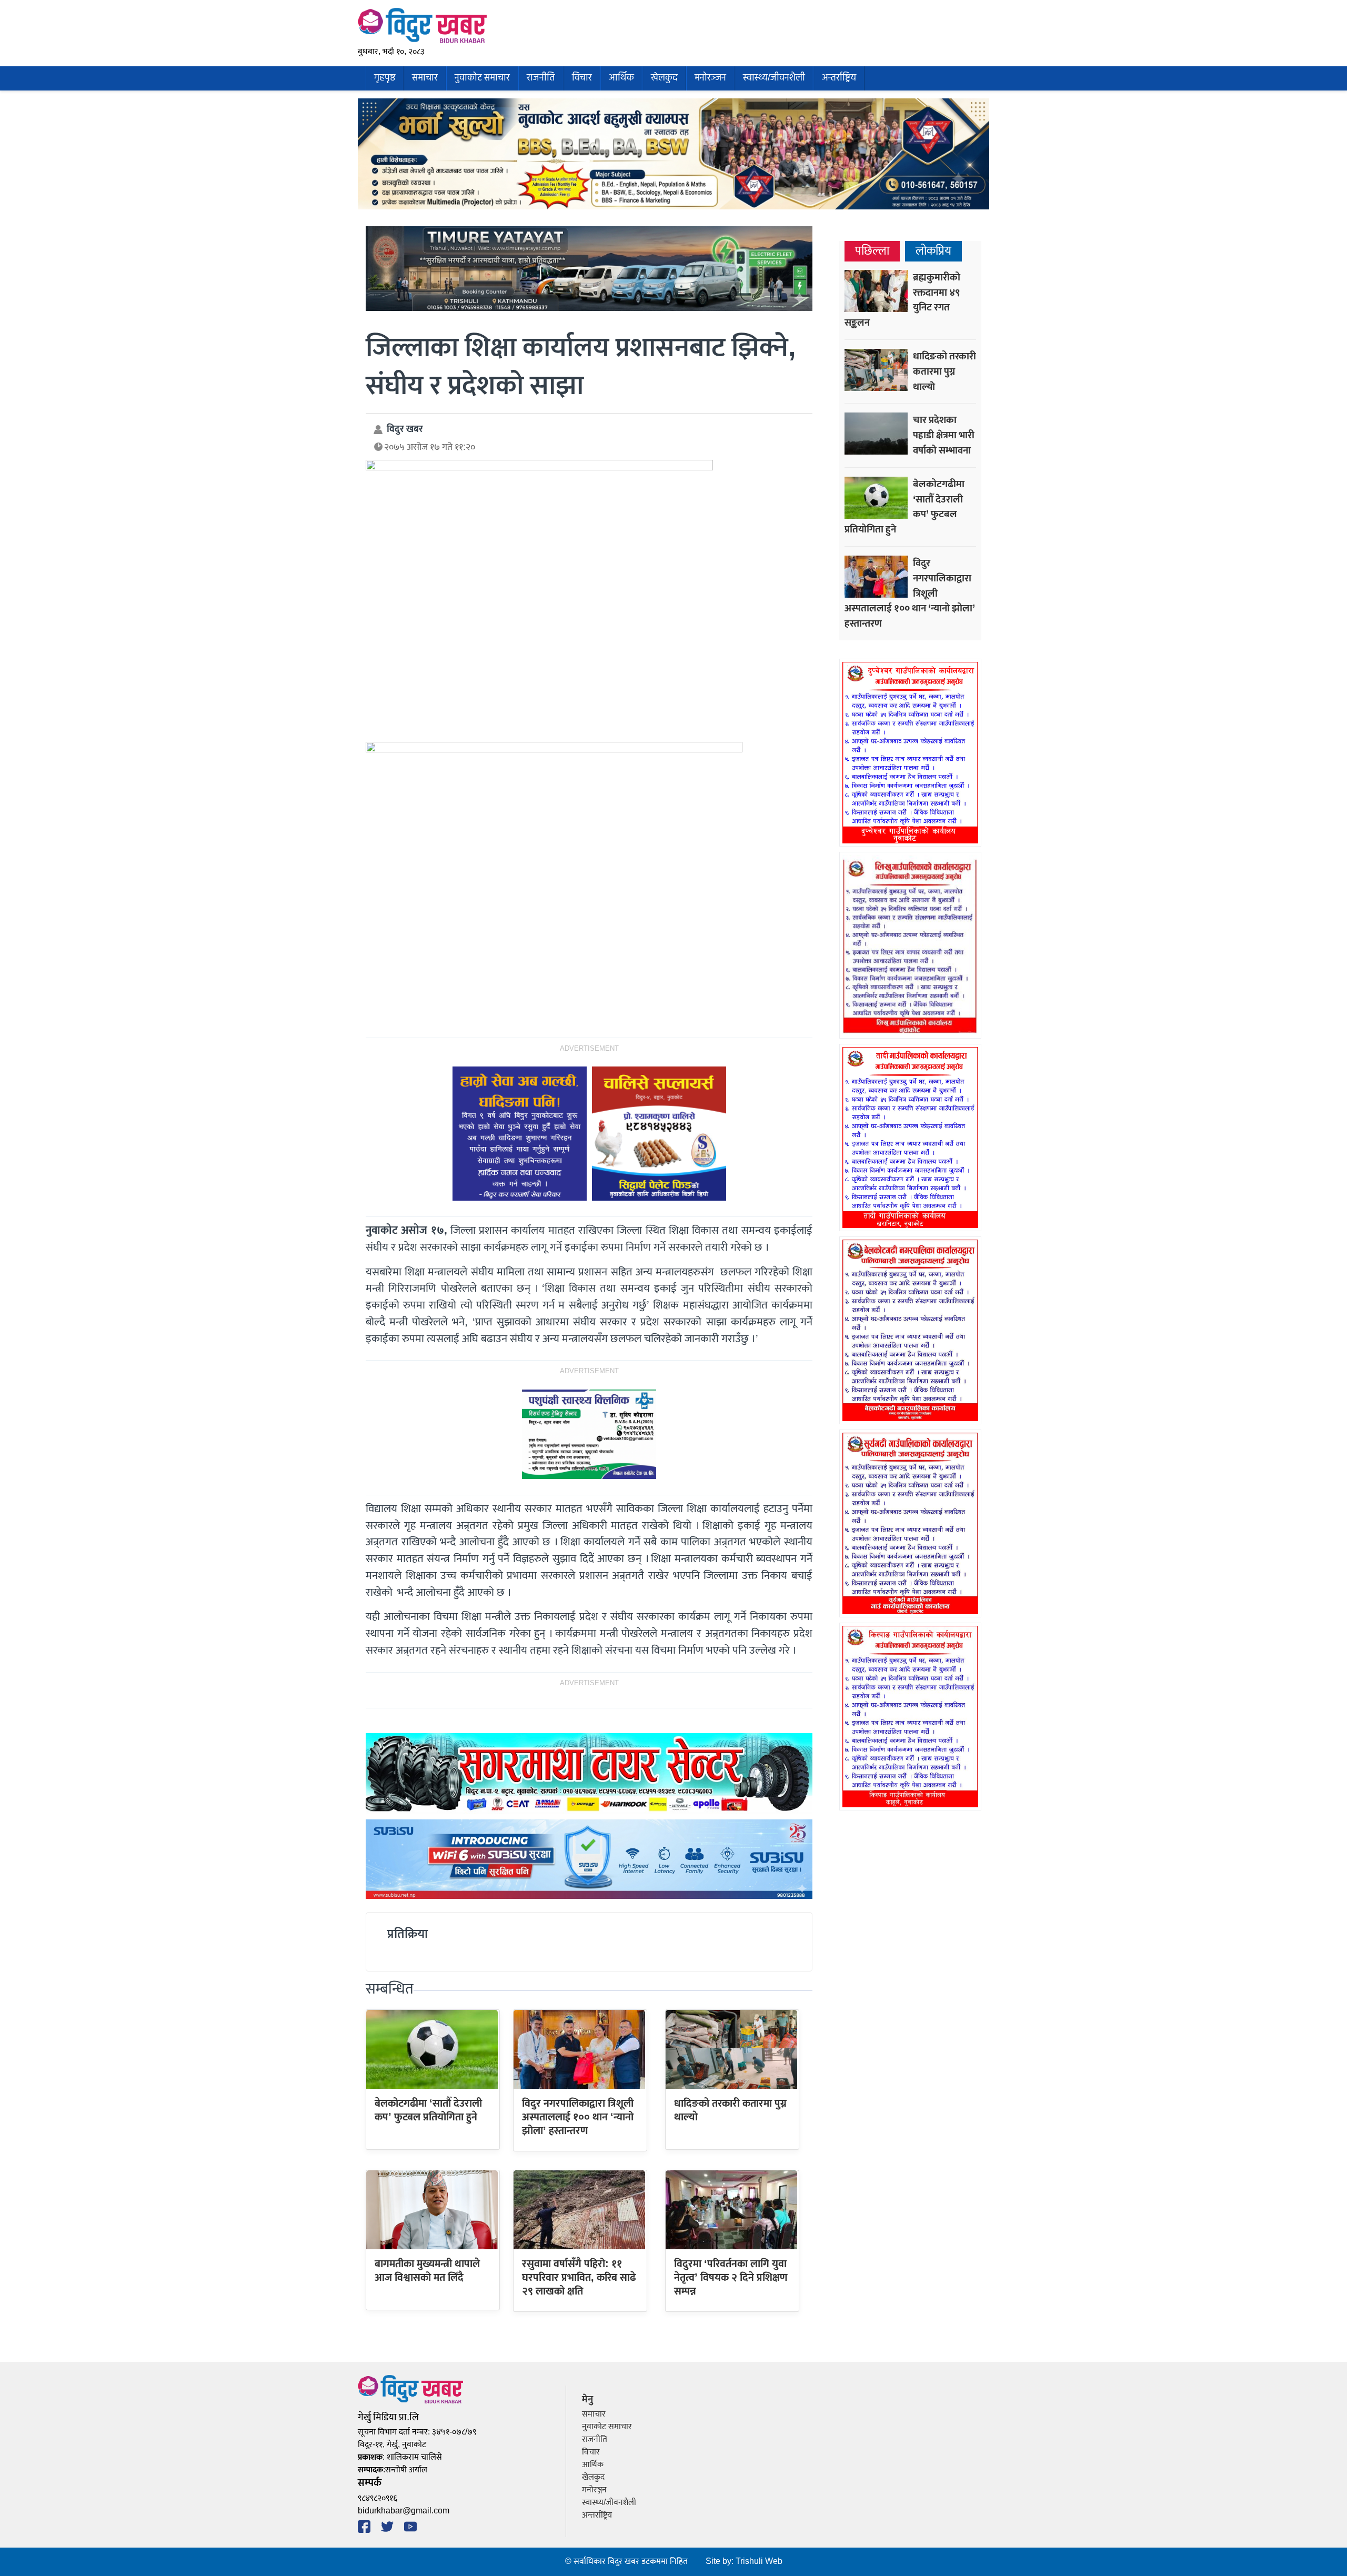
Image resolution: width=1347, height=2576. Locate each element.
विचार (582, 78)
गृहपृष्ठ (385, 78)
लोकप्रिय (933, 251)
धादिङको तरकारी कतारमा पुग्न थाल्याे (730, 2110)
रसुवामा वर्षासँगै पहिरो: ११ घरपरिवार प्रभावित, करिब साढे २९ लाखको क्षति (579, 2278)
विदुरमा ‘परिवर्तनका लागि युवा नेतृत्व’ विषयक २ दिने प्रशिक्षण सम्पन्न (731, 2278)
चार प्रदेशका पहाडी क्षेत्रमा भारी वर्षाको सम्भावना (944, 435)
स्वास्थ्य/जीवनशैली (774, 78)
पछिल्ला (872, 251)
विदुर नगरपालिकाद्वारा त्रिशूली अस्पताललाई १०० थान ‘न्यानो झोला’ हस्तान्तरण (578, 2117)
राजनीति (541, 78)
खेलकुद (664, 78)
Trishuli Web (759, 2562)
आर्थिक (621, 78)
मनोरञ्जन (710, 78)
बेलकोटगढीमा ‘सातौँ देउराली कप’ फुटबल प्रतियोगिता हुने (428, 2110)
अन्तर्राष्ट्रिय (839, 78)
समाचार (425, 78)
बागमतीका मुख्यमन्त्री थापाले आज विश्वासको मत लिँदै (427, 2271)
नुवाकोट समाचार (482, 78)
